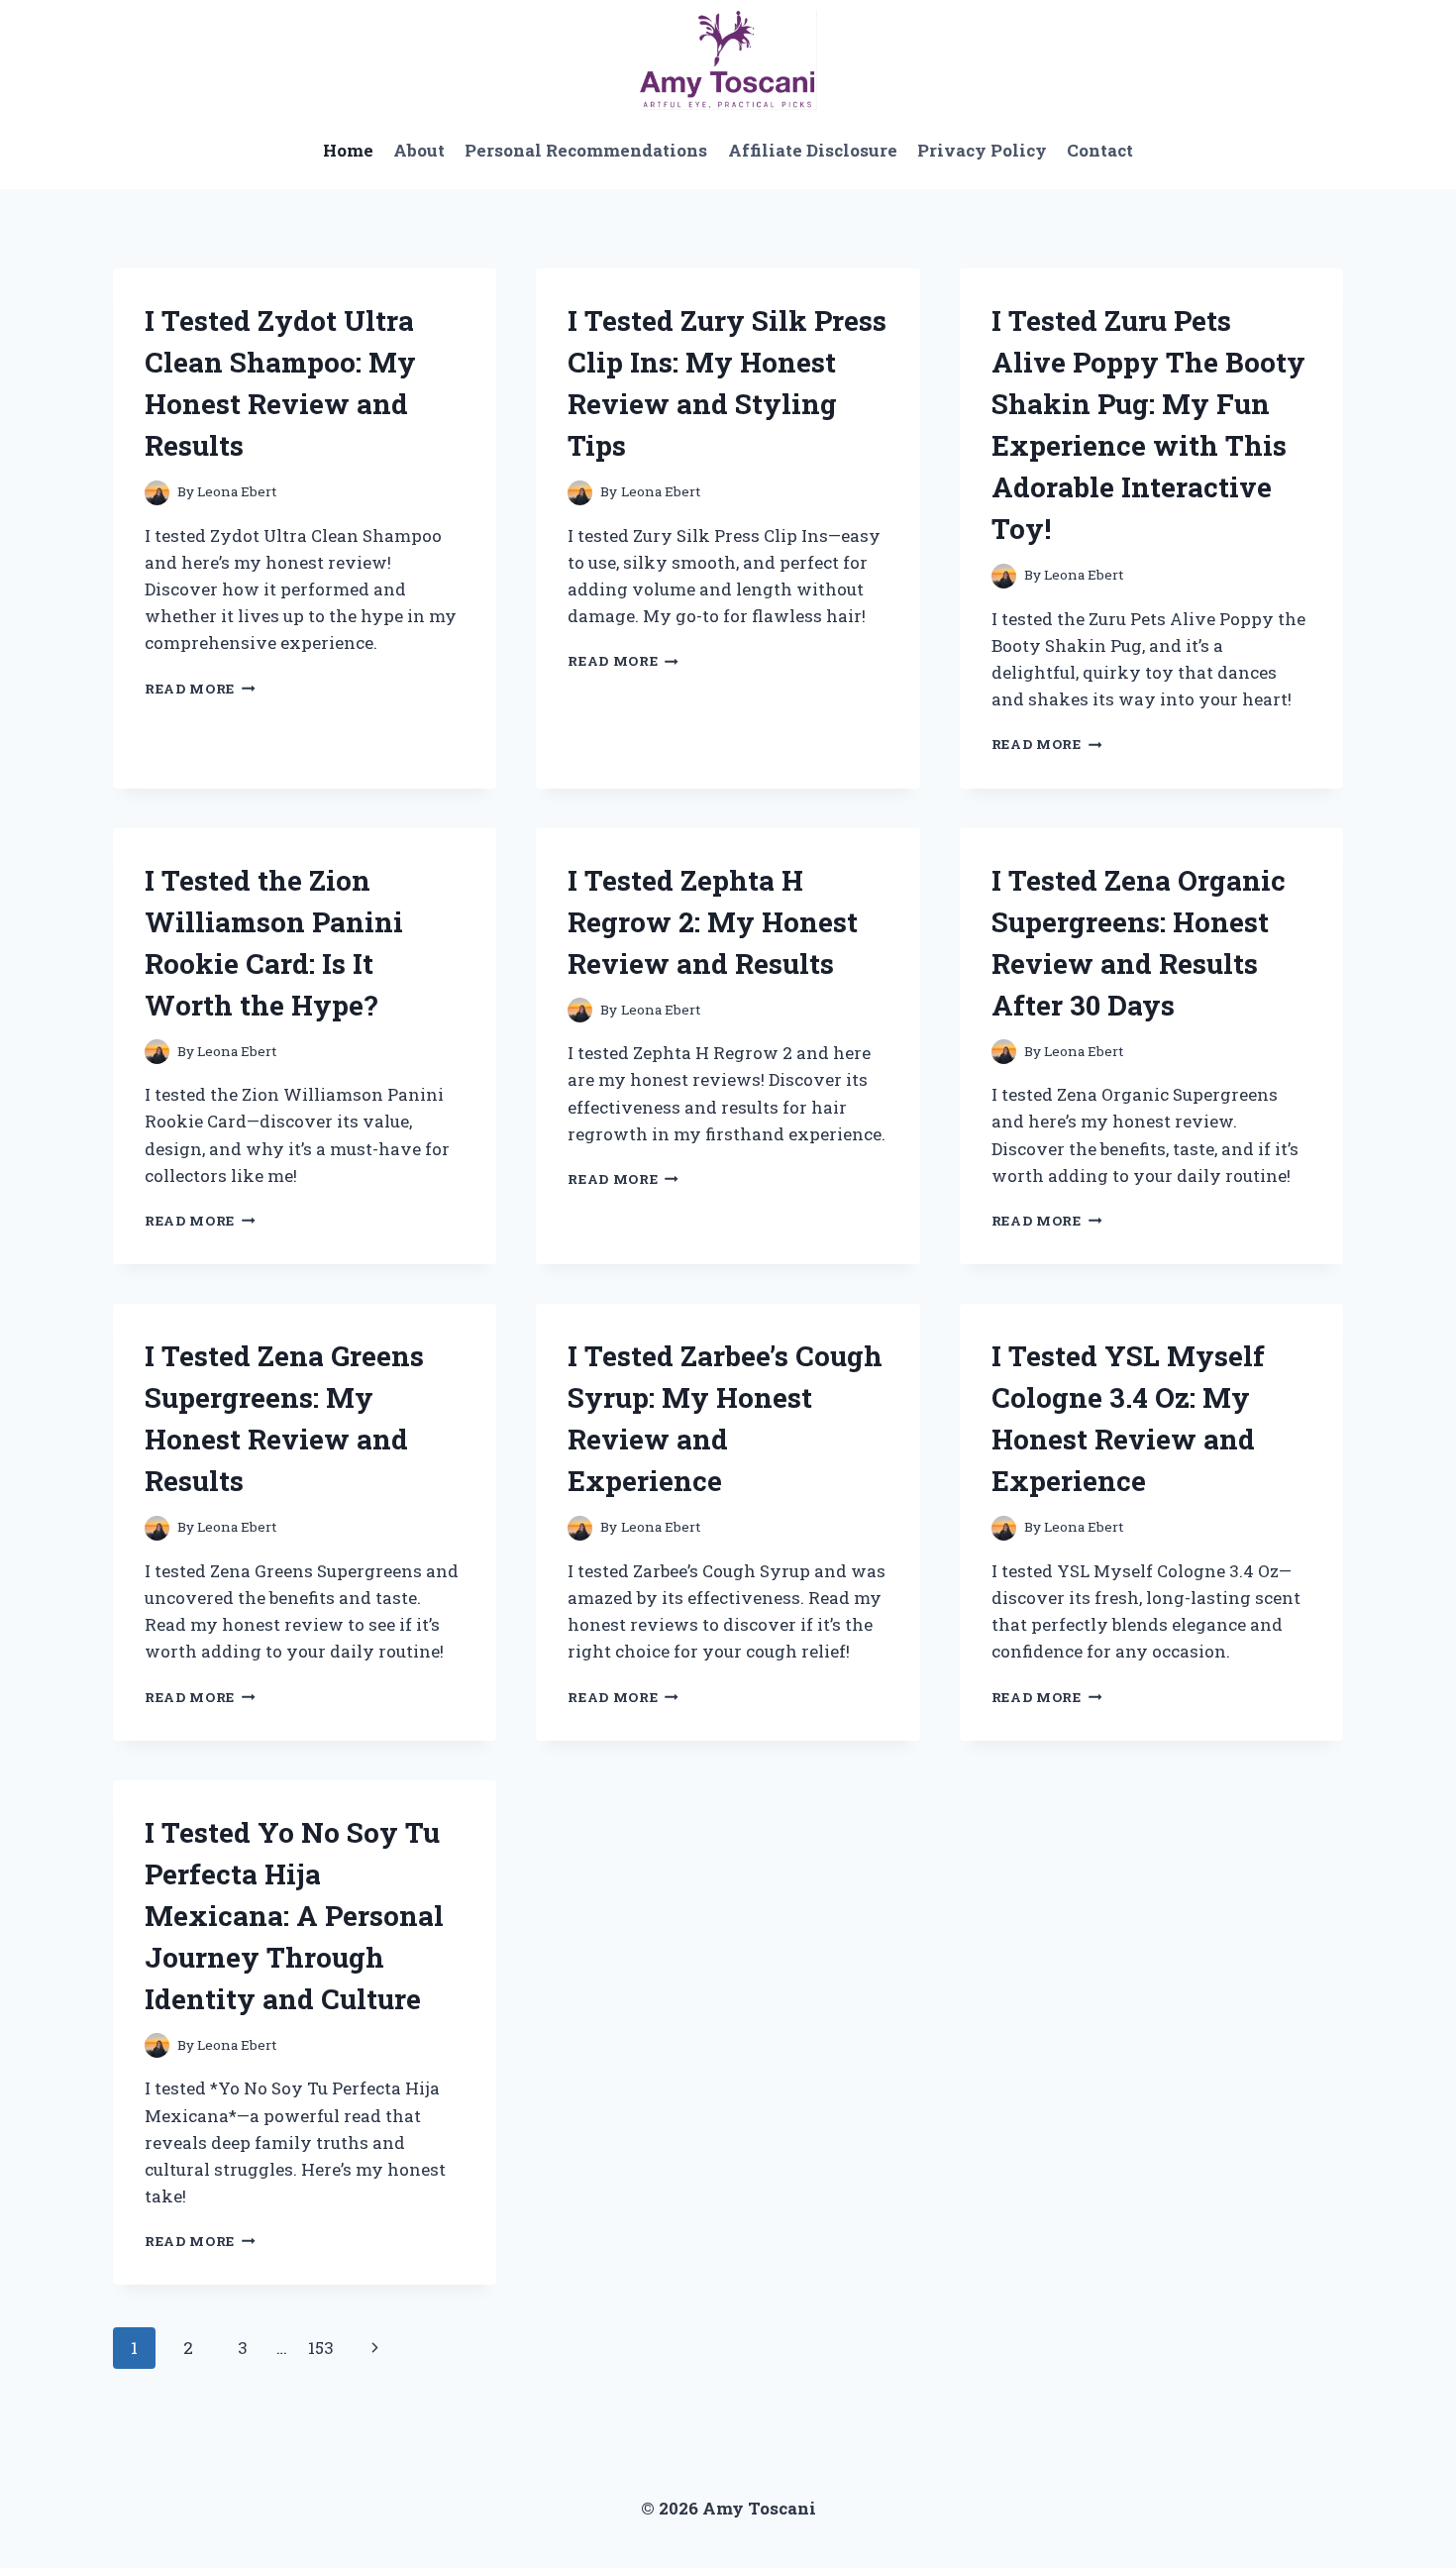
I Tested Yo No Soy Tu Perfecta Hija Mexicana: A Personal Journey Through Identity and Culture (294, 1916)
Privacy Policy (982, 150)
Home (348, 150)
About (419, 150)
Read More (200, 689)
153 (321, 2348)
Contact (1100, 150)
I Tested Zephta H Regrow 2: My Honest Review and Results (713, 922)
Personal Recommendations (586, 150)
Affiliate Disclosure (813, 150)
